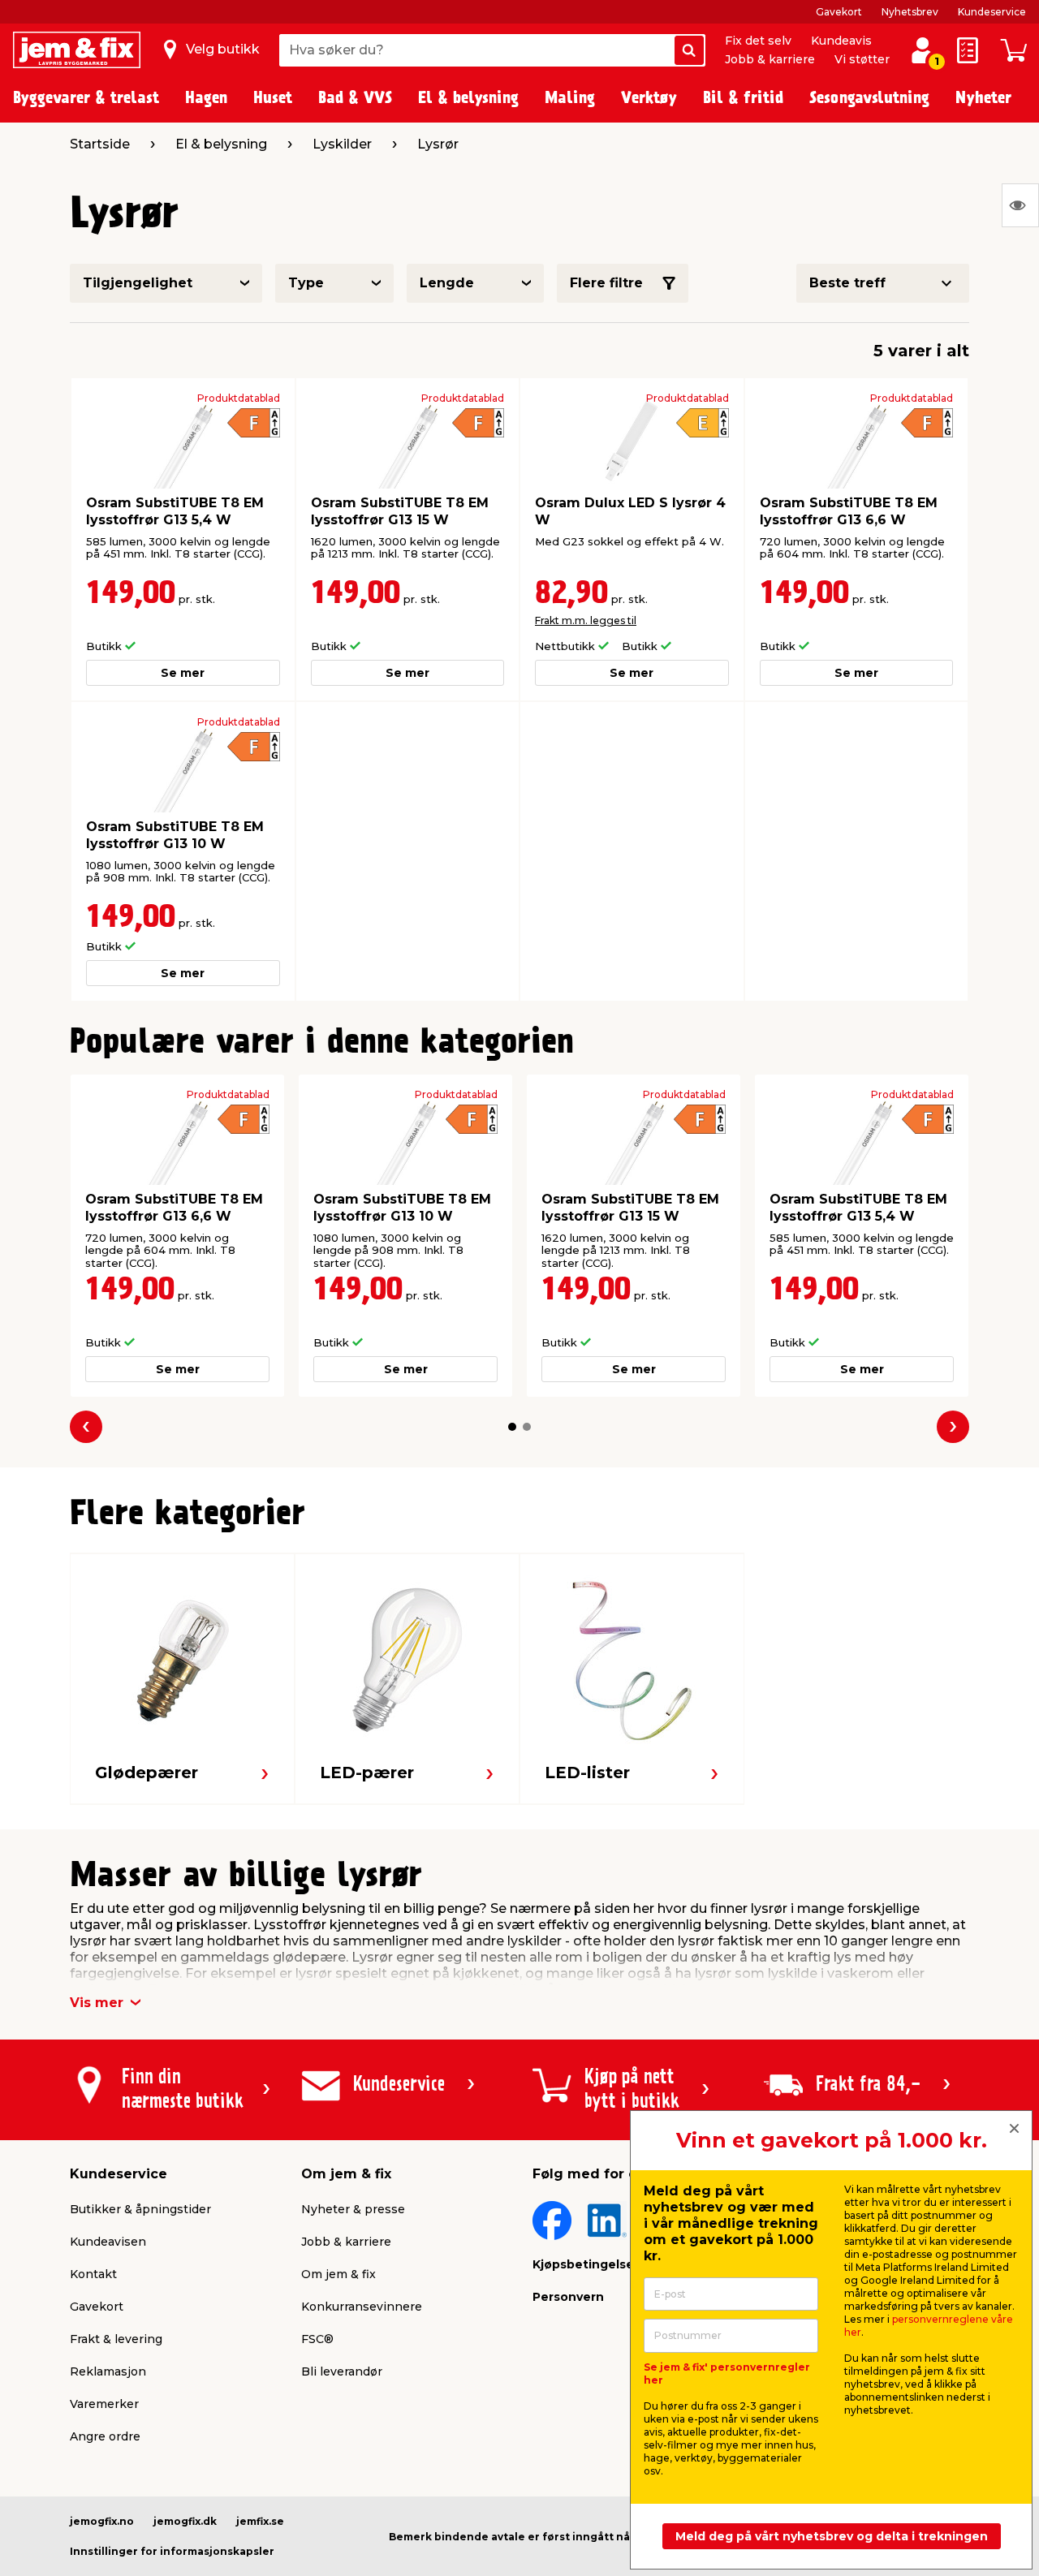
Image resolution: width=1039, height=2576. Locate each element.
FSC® (317, 2339)
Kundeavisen (108, 2242)
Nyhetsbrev (910, 12)
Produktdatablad (239, 398)
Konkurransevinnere (362, 2307)
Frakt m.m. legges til (586, 620)
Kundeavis (841, 41)
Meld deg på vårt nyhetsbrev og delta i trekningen (832, 2536)
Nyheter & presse (353, 2209)
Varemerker (104, 2404)
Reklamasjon (108, 2371)
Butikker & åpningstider (140, 2209)
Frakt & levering (116, 2339)
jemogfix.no (102, 2521)
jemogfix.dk (185, 2521)
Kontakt (93, 2274)
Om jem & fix (338, 2274)
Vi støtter (862, 59)
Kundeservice (992, 12)
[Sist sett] (1020, 205)
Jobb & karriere (770, 59)
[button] (512, 1427)
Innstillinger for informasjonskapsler (172, 2551)
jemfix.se (260, 2521)
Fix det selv (758, 41)
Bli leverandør (342, 2371)
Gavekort (839, 12)
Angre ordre (105, 2436)
